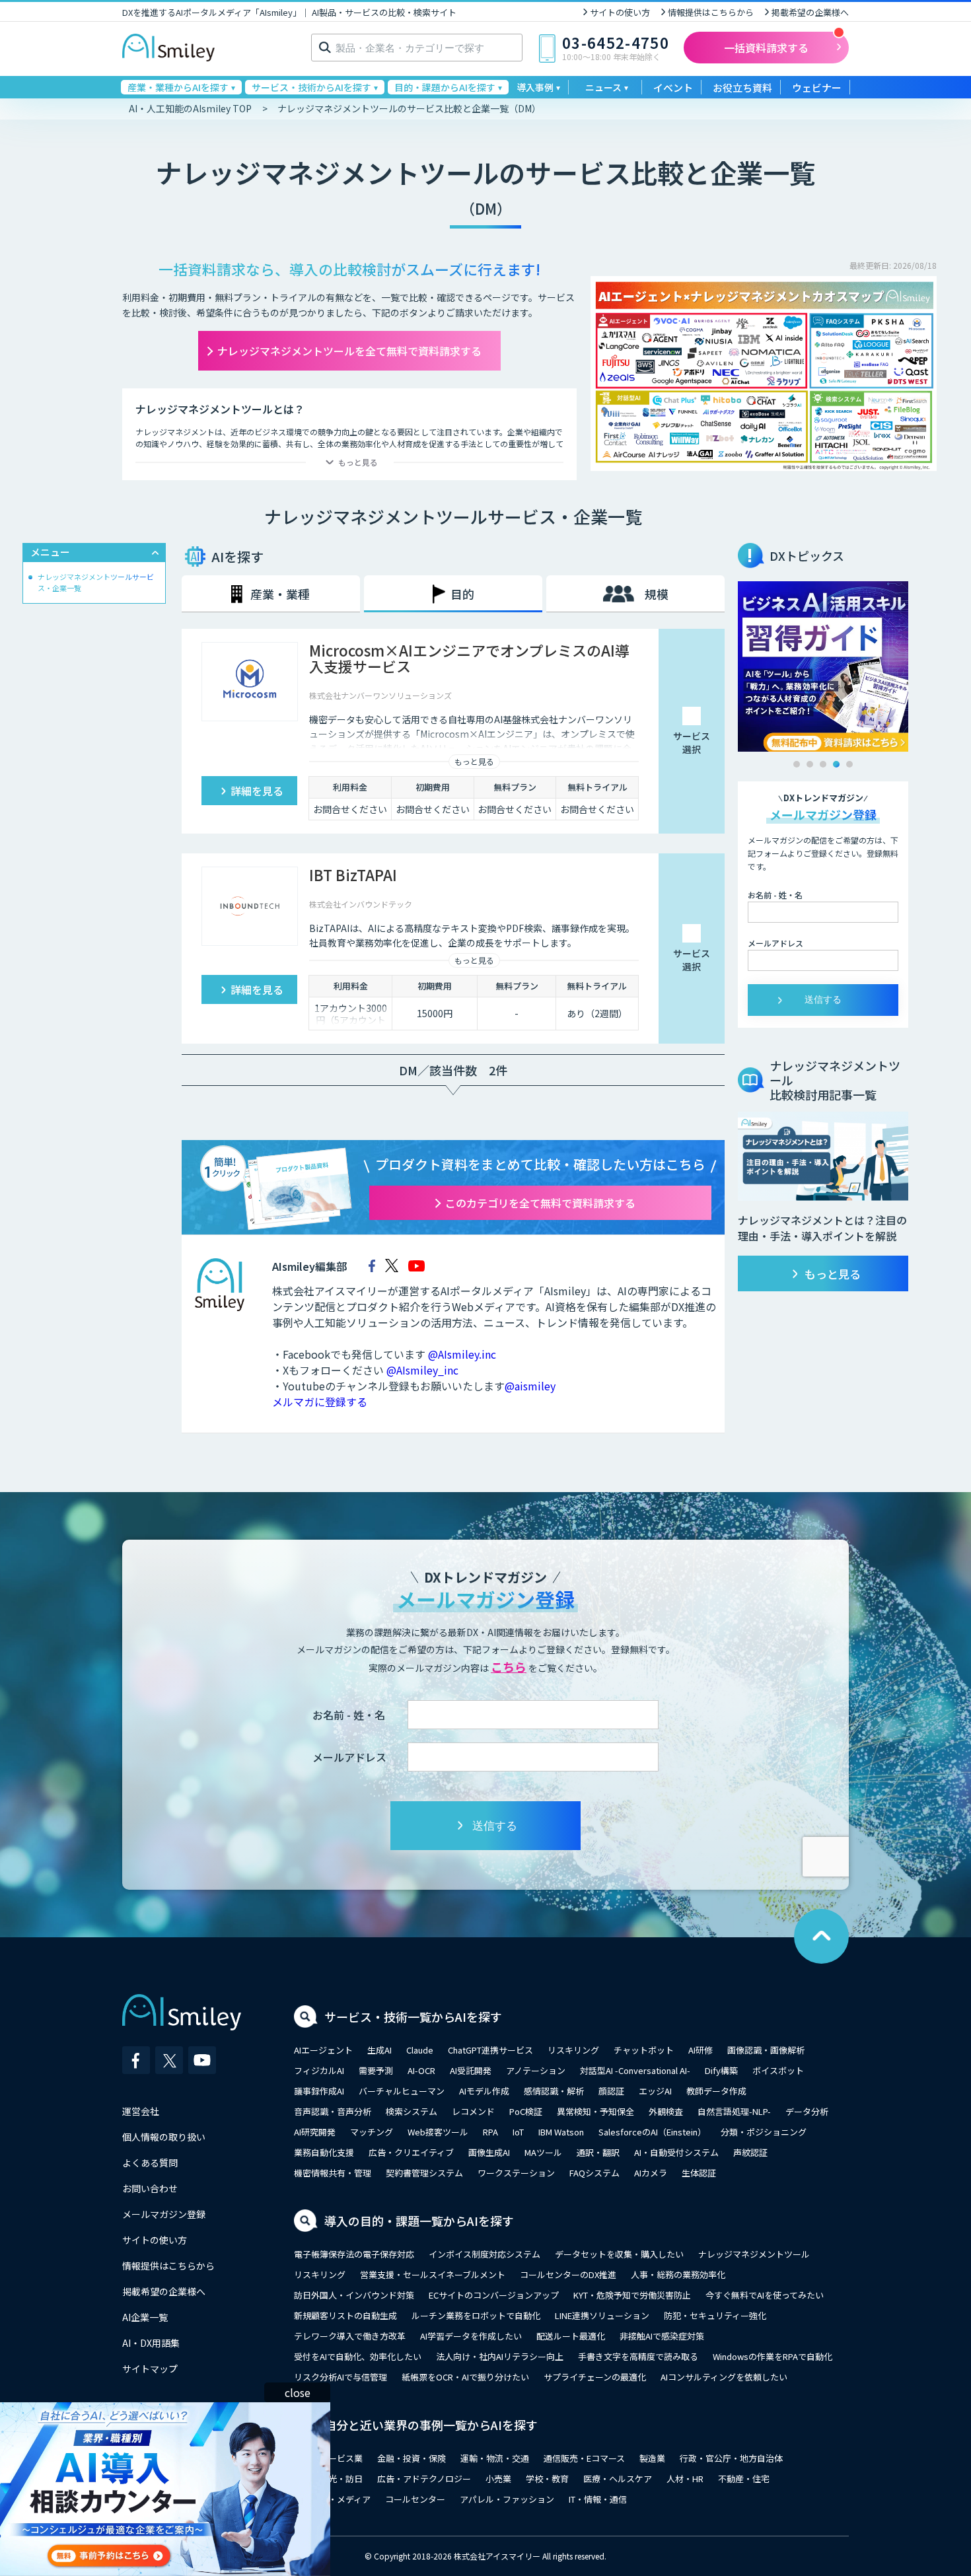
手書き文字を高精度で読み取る (638, 2356)
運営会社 (141, 2111)
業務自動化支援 (324, 2152)
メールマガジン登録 (164, 2214)
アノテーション (536, 2070)
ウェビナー (817, 88)
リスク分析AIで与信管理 (341, 2377)
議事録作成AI (319, 2091)
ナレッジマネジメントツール (754, 2254)
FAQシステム (594, 2173)
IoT (518, 2132)
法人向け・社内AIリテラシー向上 (500, 2356)
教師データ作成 (716, 2091)
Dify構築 (721, 2070)
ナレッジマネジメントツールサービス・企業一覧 (96, 582)
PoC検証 (526, 2111)
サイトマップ (150, 2369)
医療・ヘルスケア (618, 2479)
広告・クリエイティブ (411, 2152)
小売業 (498, 2479)
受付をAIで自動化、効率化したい (358, 2356)
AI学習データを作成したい (471, 2336)
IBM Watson (561, 2132)
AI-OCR (421, 2070)
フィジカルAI (319, 2070)
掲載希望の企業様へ (810, 12)
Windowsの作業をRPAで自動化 (773, 2356)
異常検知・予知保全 (595, 2111)
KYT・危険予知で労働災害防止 (632, 2295)
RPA (490, 2132)
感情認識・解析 (554, 2091)
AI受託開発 (471, 2070)
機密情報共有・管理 (333, 2173)
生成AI (379, 2050)
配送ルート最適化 (571, 2336)
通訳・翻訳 (598, 2152)
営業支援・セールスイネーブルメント (433, 2274)
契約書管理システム (424, 2173)
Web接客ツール (438, 2132)
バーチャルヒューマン (402, 2091)
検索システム (412, 2111)
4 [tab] (836, 764)
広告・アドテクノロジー (424, 2479)
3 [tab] (823, 764)
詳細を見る (257, 791)
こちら (509, 1666)
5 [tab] (849, 764)
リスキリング (573, 2050)
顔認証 (611, 2091)
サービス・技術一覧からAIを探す (413, 2017)
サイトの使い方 (620, 12)
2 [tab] (810, 764)
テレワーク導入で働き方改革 (350, 2336)
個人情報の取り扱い (164, 2137)
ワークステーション (516, 2173)
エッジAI (655, 2091)
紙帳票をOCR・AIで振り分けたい (465, 2377)
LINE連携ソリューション (602, 2315)
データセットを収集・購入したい (619, 2254)
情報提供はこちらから (711, 12)
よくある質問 (150, 2163)
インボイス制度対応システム (485, 2254)
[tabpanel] (823, 666)
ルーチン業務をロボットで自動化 (476, 2315)
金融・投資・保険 (412, 2458)
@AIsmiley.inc (462, 1354)
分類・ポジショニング (764, 2132)
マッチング (372, 2132)
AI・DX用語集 (151, 2343)
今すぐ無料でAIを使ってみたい (765, 2295)
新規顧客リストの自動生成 (345, 2315)
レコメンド (473, 2111)
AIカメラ (651, 2173)
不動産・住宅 (744, 2479)
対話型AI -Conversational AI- (635, 2070)
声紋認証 (750, 2152)
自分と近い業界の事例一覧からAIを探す (431, 2425)
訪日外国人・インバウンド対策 (354, 2295)
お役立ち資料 (742, 88)
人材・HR (685, 2479)
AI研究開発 (315, 2132)
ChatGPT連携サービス (490, 2050)
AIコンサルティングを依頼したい (724, 2377)
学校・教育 (547, 2479)
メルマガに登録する (320, 1402)
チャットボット (644, 2050)
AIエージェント (323, 2050)
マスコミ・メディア (332, 2499)
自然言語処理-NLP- (734, 2111)
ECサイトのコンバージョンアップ (494, 2295)
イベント (673, 88)
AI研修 (701, 2050)
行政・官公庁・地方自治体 (731, 2458)
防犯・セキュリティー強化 (715, 2315)
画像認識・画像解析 (766, 2050)
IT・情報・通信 (598, 2499)
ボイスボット (778, 2070)
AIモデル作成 (484, 2091)
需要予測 (376, 2070)
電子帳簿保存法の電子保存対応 (354, 2254)
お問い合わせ (150, 2188)
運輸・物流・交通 (495, 2458)
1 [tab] (797, 764)
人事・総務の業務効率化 (678, 2274)
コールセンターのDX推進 (568, 2274)
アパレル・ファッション (507, 2499)
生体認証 (699, 2173)
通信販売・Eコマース (584, 2458)
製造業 (652, 2458)
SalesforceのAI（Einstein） (652, 2132)
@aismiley (530, 1386)
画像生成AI (489, 2152)
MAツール (543, 2152)
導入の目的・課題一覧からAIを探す (419, 2221)
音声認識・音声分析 (333, 2111)
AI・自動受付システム (676, 2152)
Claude (420, 2050)
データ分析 (807, 2111)
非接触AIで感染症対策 (662, 2336)
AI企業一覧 (145, 2317)
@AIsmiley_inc (422, 1370)
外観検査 (666, 2111)
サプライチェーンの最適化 (595, 2377)
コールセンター (415, 2499)
